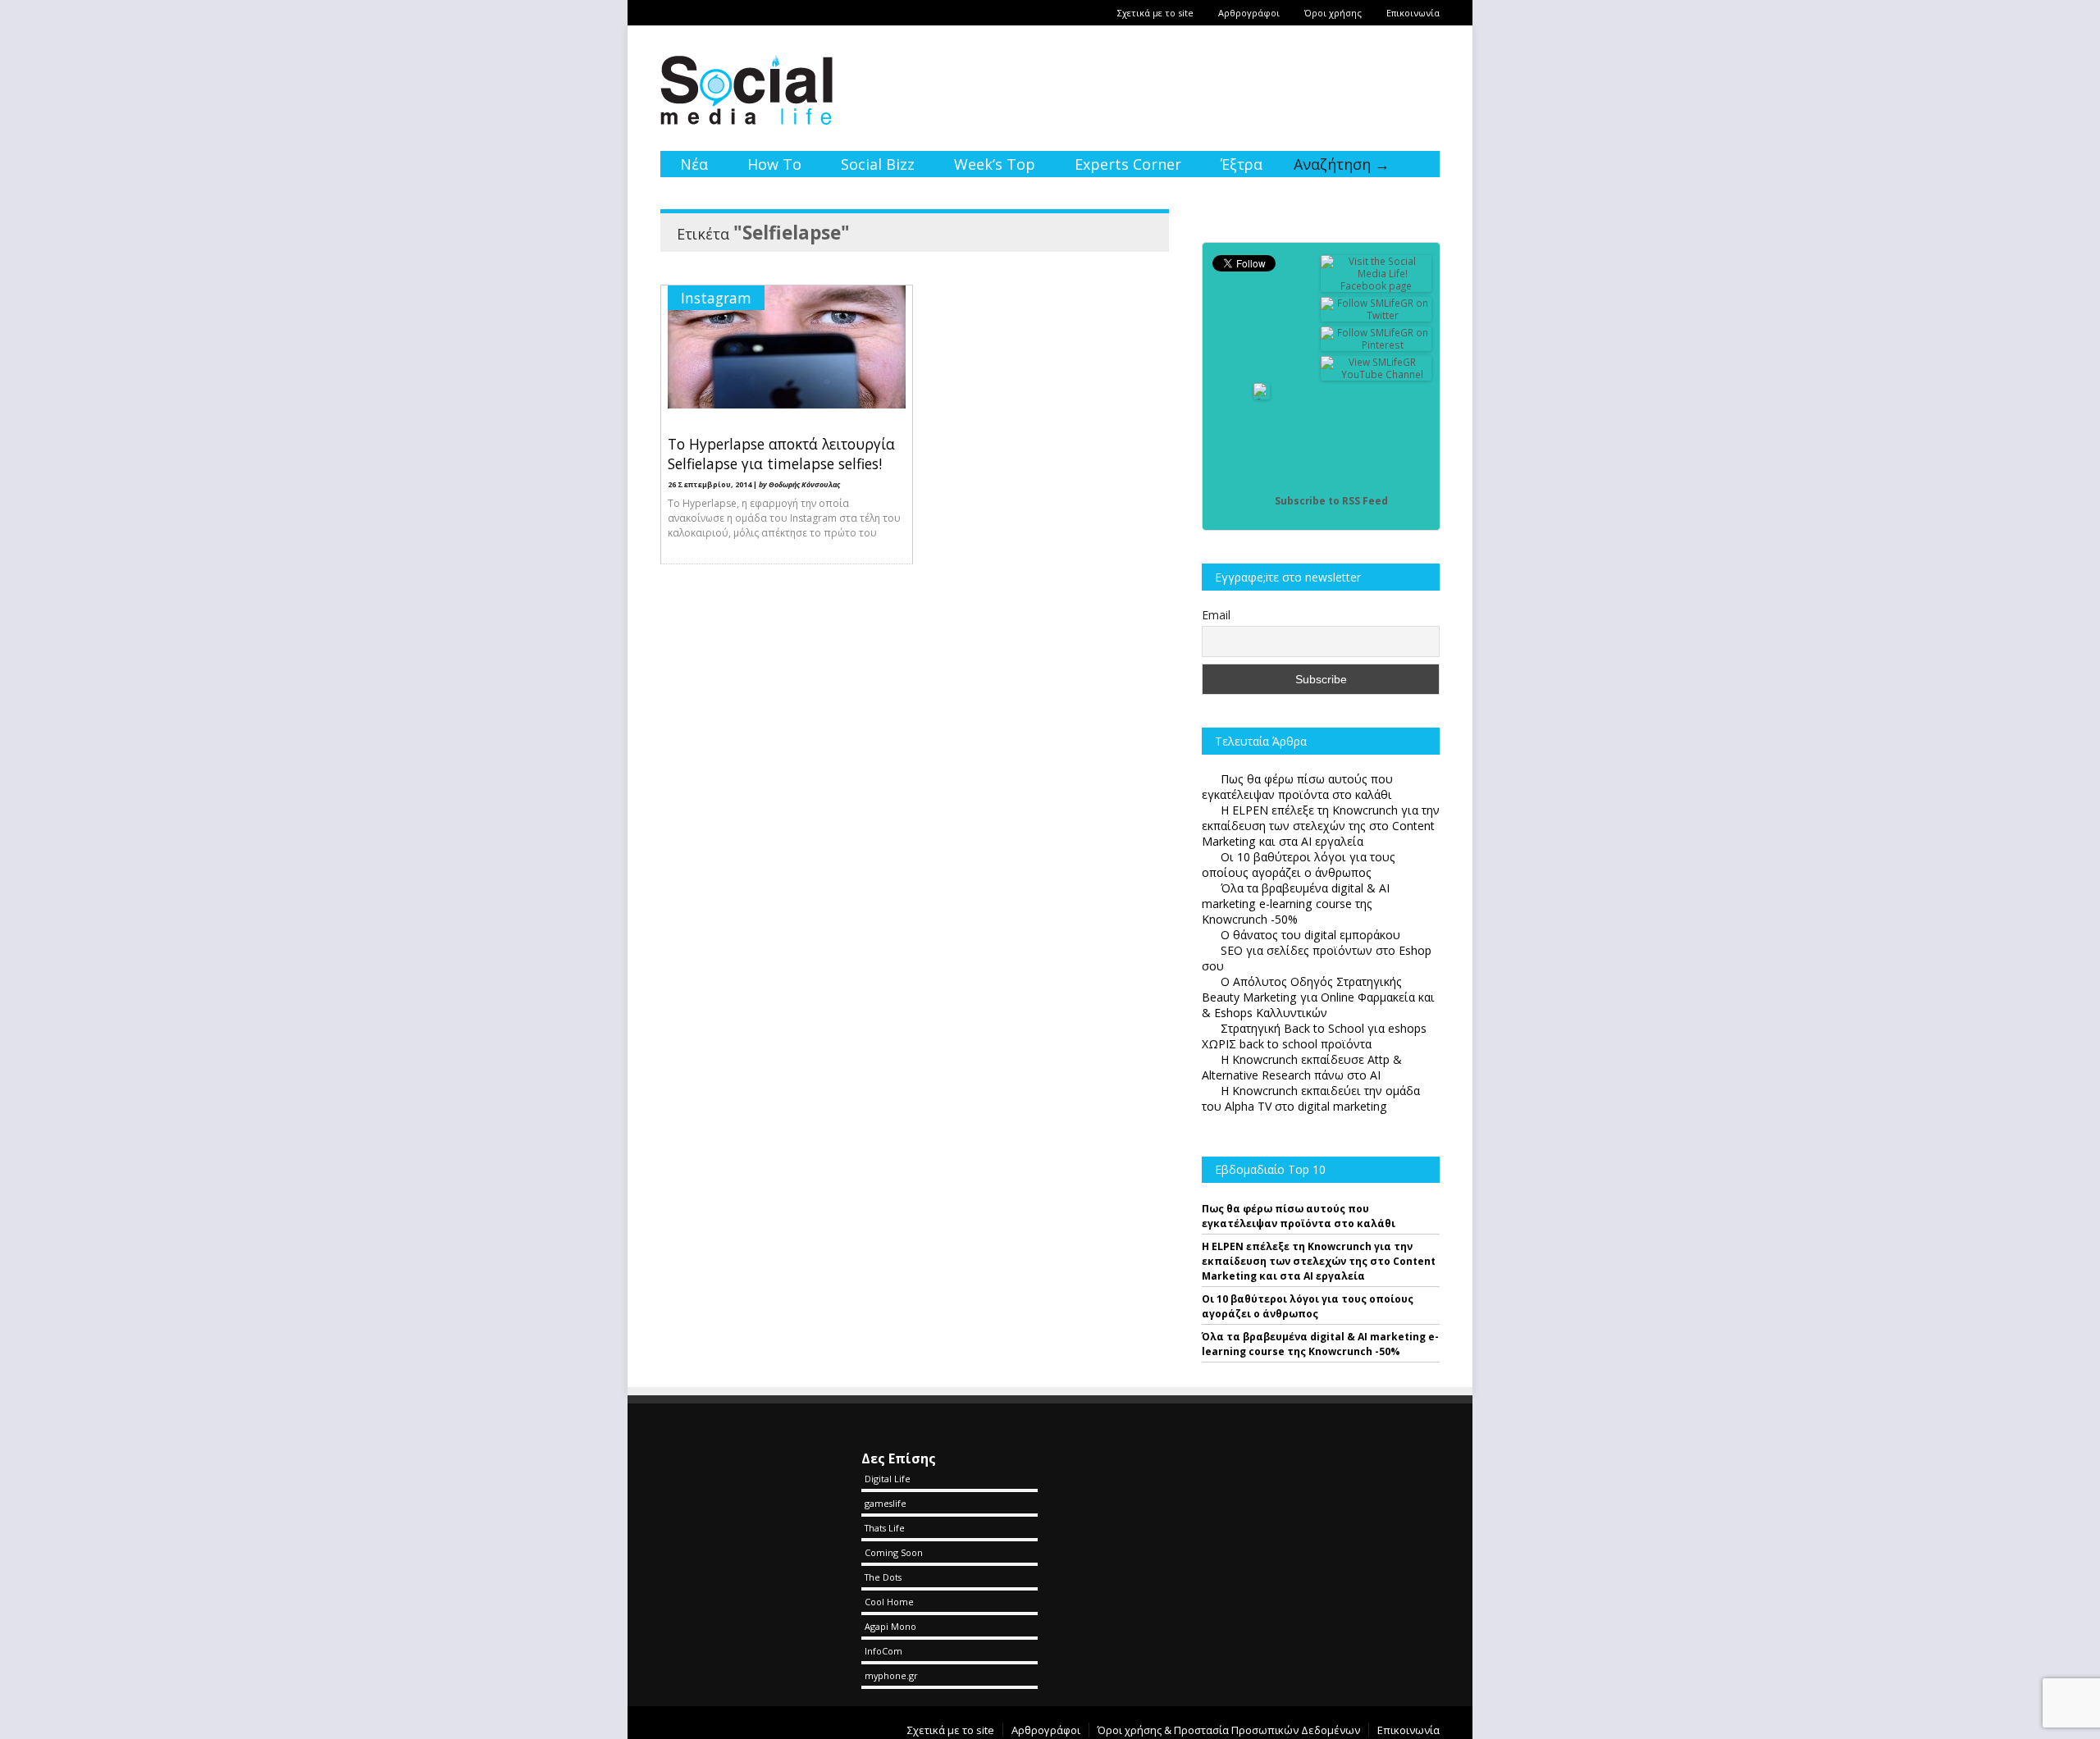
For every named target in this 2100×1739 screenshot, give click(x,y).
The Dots (883, 1577)
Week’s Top (995, 164)
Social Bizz (878, 164)
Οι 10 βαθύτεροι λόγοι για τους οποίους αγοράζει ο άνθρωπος (1308, 1306)
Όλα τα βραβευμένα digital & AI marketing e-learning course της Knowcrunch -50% (1320, 1344)
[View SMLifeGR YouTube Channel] (1376, 374)
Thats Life (885, 1528)
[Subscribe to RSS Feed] (1262, 501)
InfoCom (883, 1651)
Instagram (716, 298)
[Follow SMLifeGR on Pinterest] (1376, 345)
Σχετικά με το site (1155, 13)
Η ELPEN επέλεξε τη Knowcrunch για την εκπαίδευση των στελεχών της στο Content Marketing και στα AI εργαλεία (1319, 1261)
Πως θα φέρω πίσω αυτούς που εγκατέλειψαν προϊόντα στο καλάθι (1299, 1216)
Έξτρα (1242, 164)
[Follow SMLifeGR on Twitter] (1376, 315)
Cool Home (889, 1602)
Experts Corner (1128, 164)
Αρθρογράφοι (1249, 13)
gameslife (886, 1503)
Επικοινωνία (1413, 13)
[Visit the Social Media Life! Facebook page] (1376, 286)
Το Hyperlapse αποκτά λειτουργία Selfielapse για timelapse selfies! (781, 454)
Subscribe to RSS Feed (1331, 501)
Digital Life (888, 1479)
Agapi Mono (890, 1626)
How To (774, 164)
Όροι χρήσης (1333, 13)
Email (1216, 615)
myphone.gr (891, 1675)
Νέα (694, 164)
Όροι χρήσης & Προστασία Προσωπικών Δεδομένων (1229, 1730)
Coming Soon (894, 1552)
